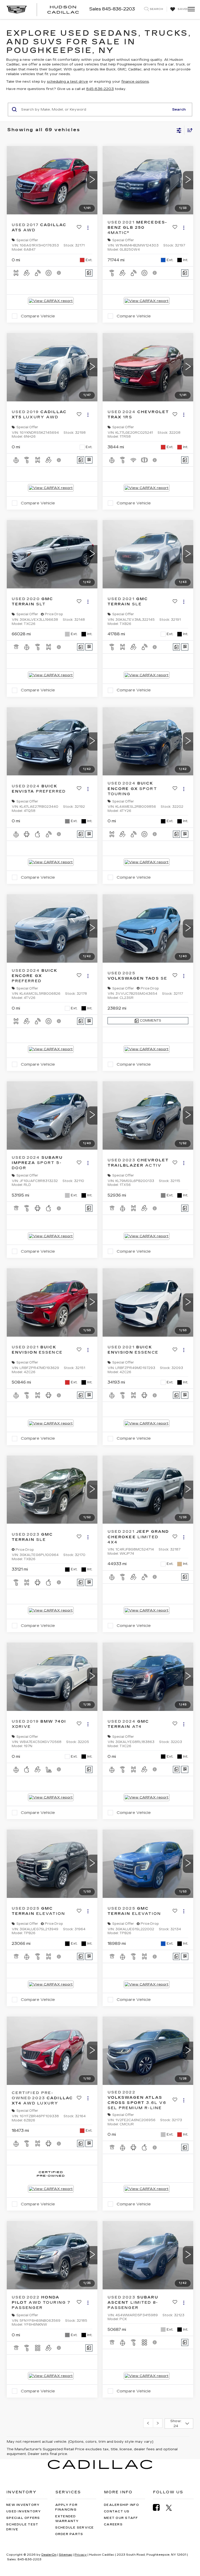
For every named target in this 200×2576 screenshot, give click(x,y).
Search (179, 110)
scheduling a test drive (67, 82)
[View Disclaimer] (59, 273)
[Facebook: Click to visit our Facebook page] (159, 2508)
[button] (92, 180)
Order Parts (69, 2534)
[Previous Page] (148, 2423)
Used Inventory (24, 2511)
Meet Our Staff (121, 2518)
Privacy (81, 2555)
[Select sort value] (189, 130)
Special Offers (23, 2518)
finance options (135, 82)
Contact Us (117, 2511)
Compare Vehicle (38, 316)
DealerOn (49, 2555)
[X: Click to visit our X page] (171, 2508)
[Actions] (88, 228)
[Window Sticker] (89, 460)
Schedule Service (75, 2528)
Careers (113, 2524)
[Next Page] (158, 2423)
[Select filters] (179, 130)
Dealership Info (121, 2505)
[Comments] (89, 273)
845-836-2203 (100, 89)
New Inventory (23, 2505)
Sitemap (65, 2555)
